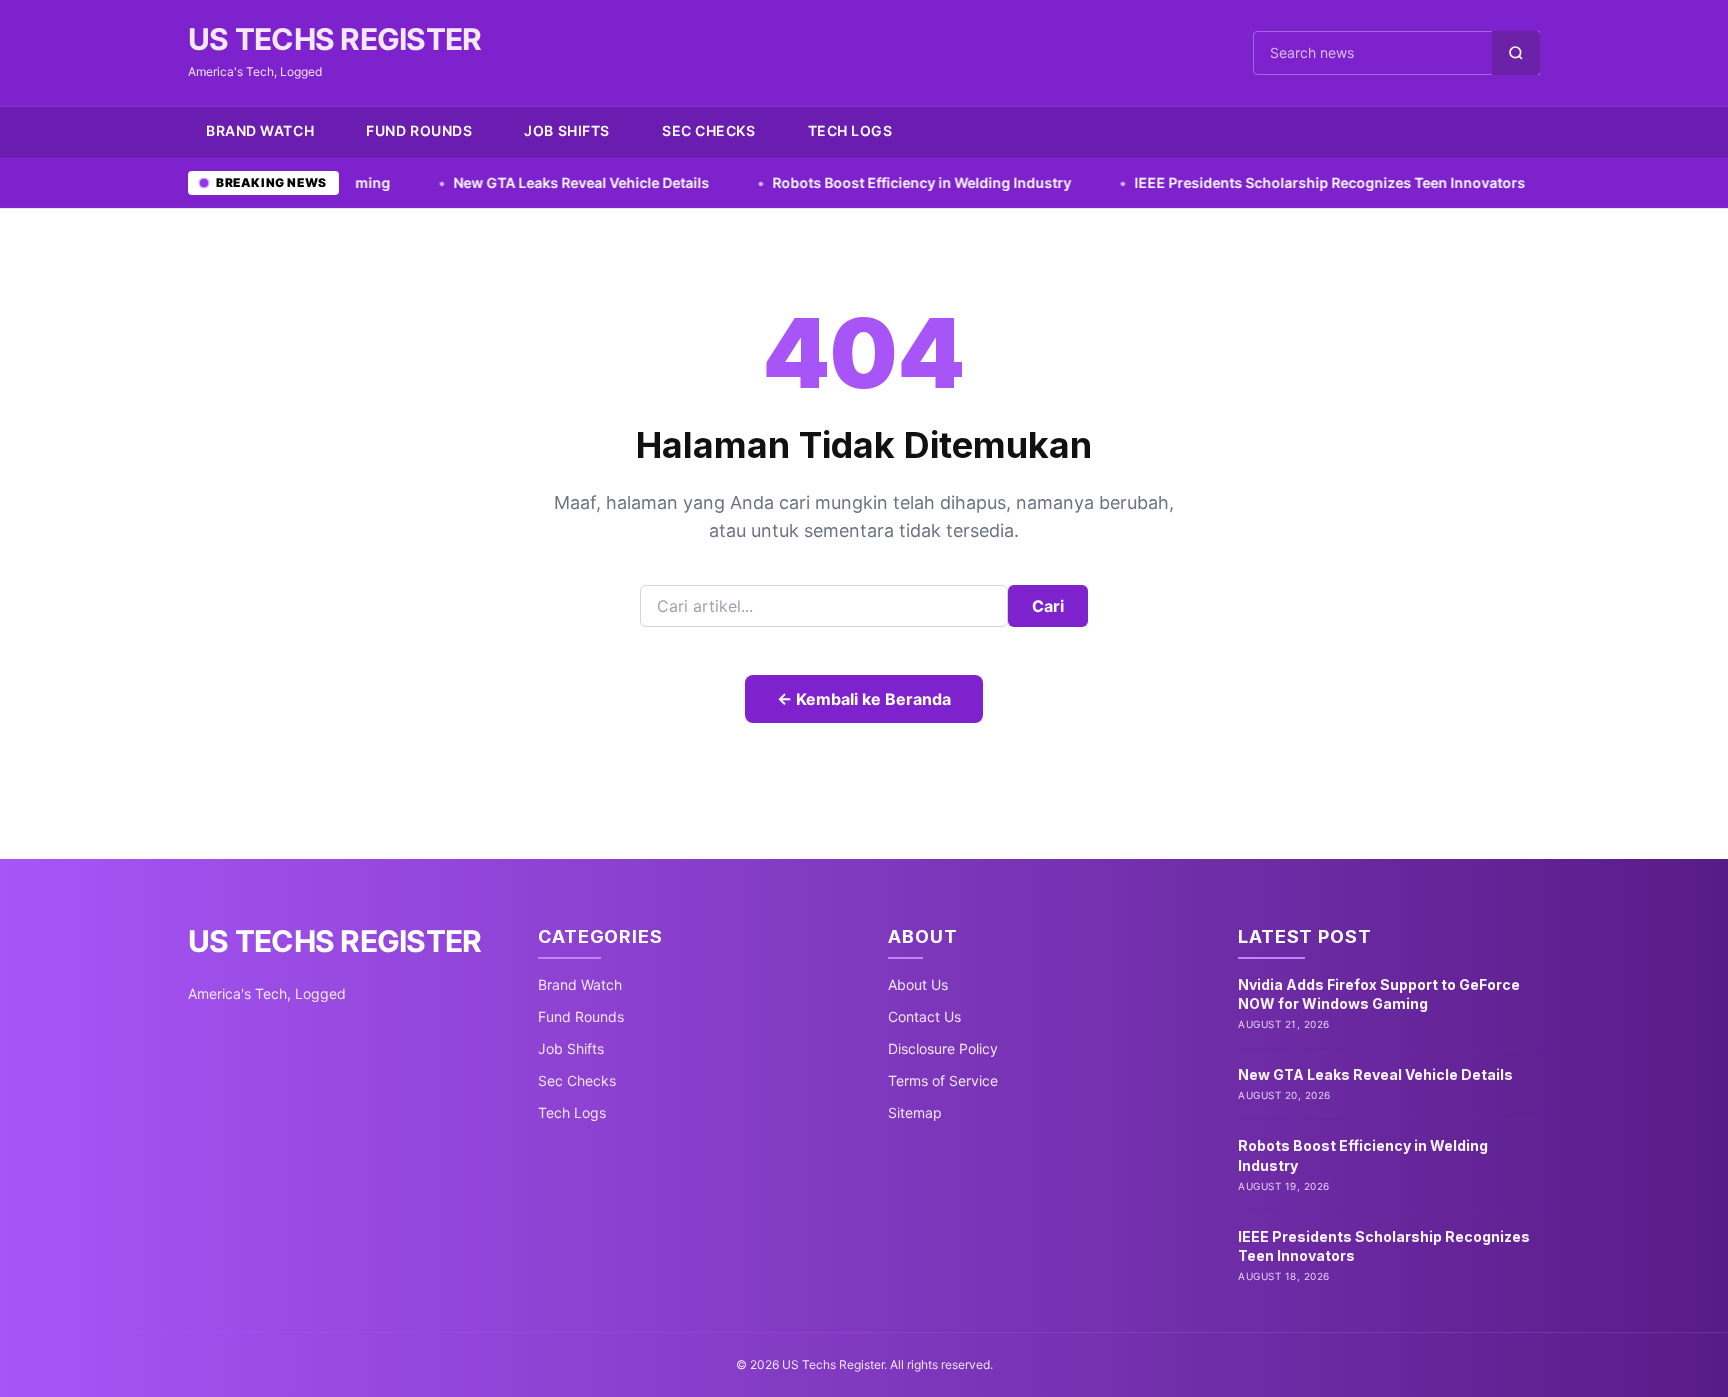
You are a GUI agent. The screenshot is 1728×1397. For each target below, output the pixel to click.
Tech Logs (850, 130)
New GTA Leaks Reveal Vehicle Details (493, 182)
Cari (1048, 606)
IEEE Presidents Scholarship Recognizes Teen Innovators (1242, 182)
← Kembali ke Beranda (864, 699)
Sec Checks (709, 130)
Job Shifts (567, 130)
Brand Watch (260, 130)
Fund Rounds (419, 130)
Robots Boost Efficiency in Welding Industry (834, 182)
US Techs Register (334, 39)
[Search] (1516, 53)
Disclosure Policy (943, 1048)
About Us (918, 984)
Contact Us (924, 1016)
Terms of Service (943, 1080)
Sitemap (915, 1112)
